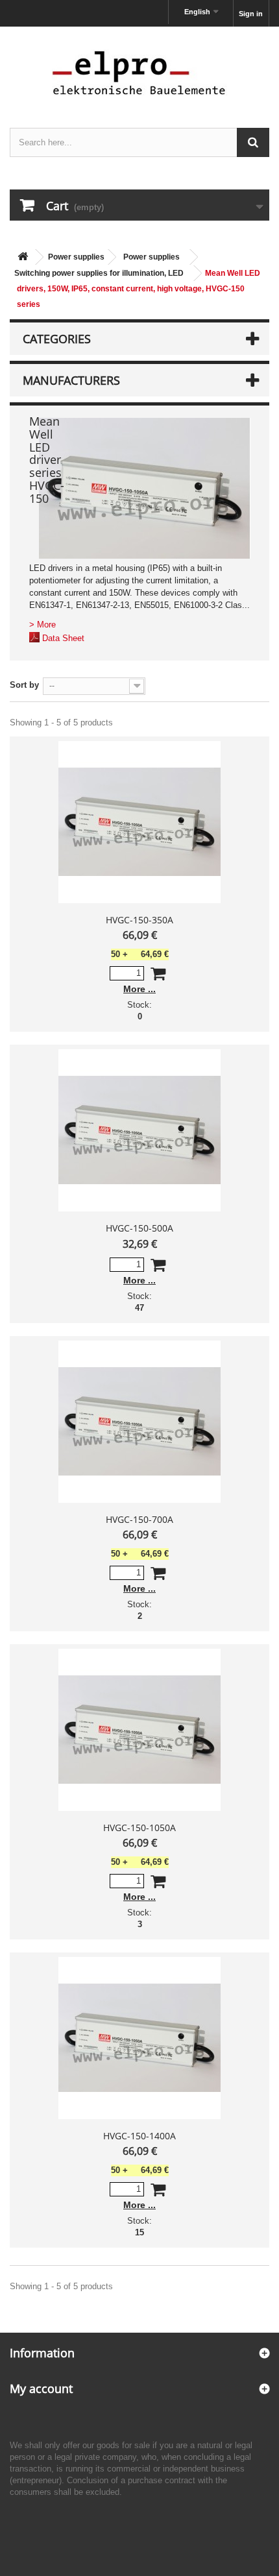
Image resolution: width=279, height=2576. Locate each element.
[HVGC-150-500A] (139, 1130)
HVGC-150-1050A (139, 1828)
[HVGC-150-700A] (139, 1422)
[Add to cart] (158, 976)
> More (42, 625)
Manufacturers (71, 380)
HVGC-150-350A (139, 920)
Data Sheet (63, 638)
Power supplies (76, 257)
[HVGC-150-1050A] (139, 1730)
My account (41, 2388)
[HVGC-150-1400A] (139, 2038)
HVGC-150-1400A (139, 2136)
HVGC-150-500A (139, 1228)
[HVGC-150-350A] (139, 822)
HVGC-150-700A (139, 1519)
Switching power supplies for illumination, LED (99, 273)
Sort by (24, 685)
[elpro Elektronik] (139, 72)
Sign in (251, 14)
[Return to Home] (23, 257)
